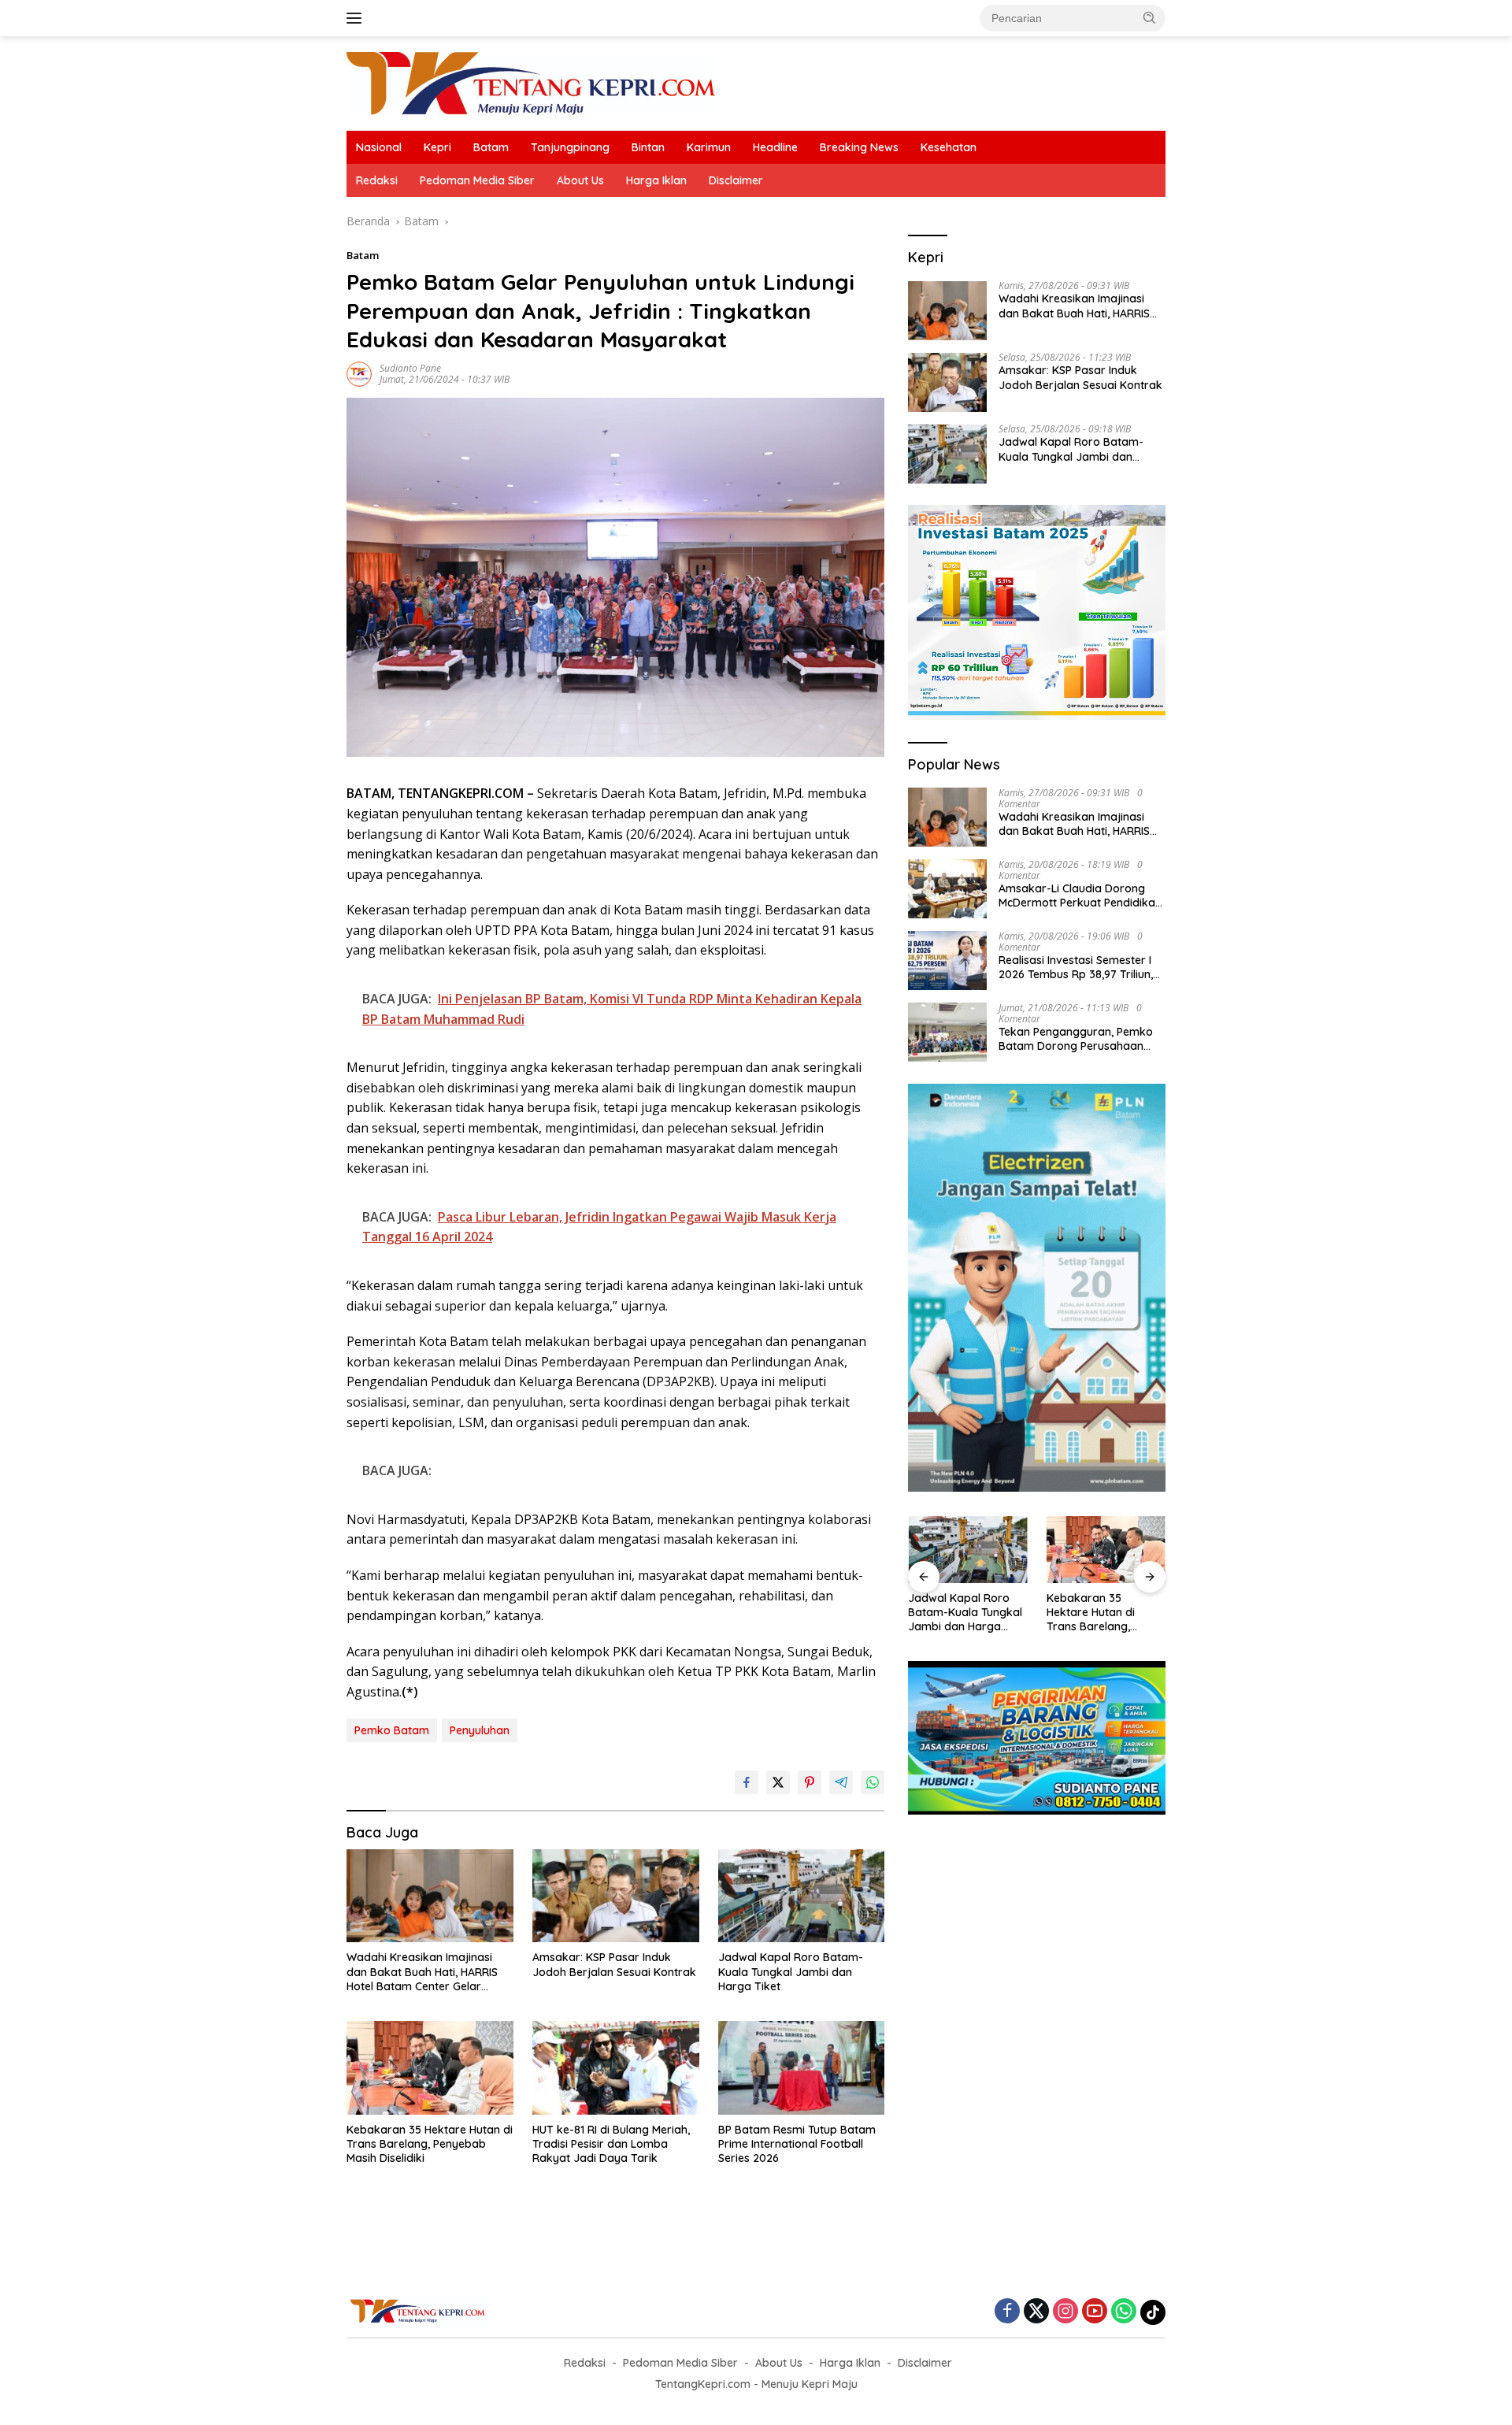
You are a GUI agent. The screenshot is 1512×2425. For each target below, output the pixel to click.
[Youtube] (1095, 2312)
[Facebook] (1007, 2312)
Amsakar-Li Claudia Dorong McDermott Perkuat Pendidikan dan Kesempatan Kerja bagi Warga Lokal (1080, 895)
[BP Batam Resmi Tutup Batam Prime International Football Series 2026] (802, 2068)
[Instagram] (1065, 2312)
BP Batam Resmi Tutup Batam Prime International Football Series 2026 (797, 2144)
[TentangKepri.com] (531, 82)
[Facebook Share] (747, 1782)
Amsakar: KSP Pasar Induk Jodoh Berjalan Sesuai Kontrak (614, 1964)
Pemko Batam (392, 1730)
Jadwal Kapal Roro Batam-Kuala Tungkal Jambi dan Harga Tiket (791, 1971)
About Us (580, 180)
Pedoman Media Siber (477, 180)
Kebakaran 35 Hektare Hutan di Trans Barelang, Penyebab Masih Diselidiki (430, 2144)
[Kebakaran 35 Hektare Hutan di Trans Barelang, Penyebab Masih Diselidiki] (430, 2068)
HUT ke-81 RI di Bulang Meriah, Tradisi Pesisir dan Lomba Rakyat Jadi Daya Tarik (611, 2144)
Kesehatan (949, 147)
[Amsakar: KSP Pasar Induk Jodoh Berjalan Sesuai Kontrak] (616, 1896)
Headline (775, 147)
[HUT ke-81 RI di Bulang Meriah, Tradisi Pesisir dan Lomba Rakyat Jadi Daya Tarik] (616, 2068)
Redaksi (377, 180)
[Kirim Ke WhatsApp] (873, 1782)
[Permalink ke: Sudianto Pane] (359, 373)
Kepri (437, 147)
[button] (1150, 17)
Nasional (379, 147)
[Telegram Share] (841, 1782)
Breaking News (859, 147)
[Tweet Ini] (778, 1782)
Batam (491, 147)
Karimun (709, 147)
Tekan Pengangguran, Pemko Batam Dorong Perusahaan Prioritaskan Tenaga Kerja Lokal (1076, 1039)
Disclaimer (736, 180)
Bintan (648, 147)
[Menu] (357, 18)
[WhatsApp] (1124, 2312)
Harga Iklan (656, 180)
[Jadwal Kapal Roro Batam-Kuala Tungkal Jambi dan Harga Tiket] (802, 1896)
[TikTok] (1153, 2312)
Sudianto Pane (410, 368)
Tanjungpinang (570, 147)
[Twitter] (1036, 2312)
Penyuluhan (480, 1730)
